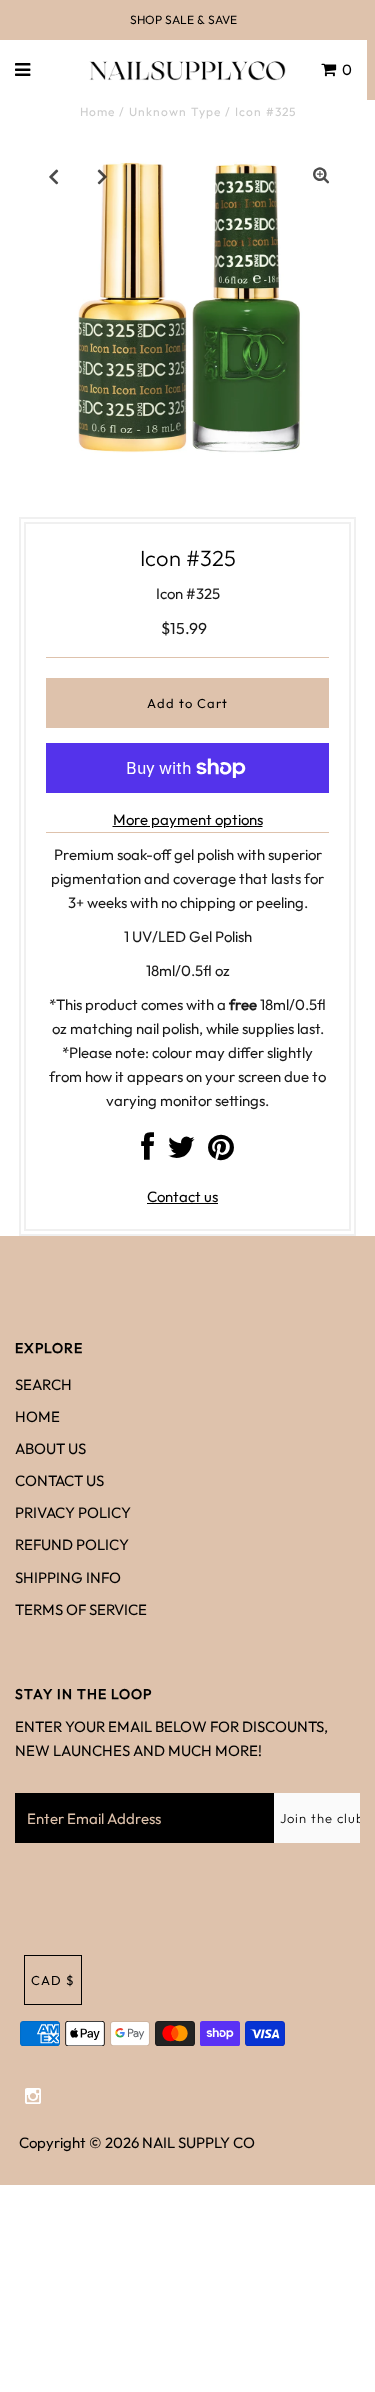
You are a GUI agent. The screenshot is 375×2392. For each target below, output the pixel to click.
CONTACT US (59, 1480)
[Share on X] (181, 1152)
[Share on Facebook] (147, 1152)
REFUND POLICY (72, 1544)
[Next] (103, 176)
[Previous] (54, 176)
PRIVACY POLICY (73, 1512)
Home (97, 111)
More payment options (188, 819)
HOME (37, 1416)
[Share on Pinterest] (221, 1152)
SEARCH (43, 1384)
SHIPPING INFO (68, 1577)
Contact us (182, 1196)
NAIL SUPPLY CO (198, 2142)
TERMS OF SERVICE (81, 1609)
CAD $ (53, 1980)
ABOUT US (50, 1448)
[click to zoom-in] (321, 176)
